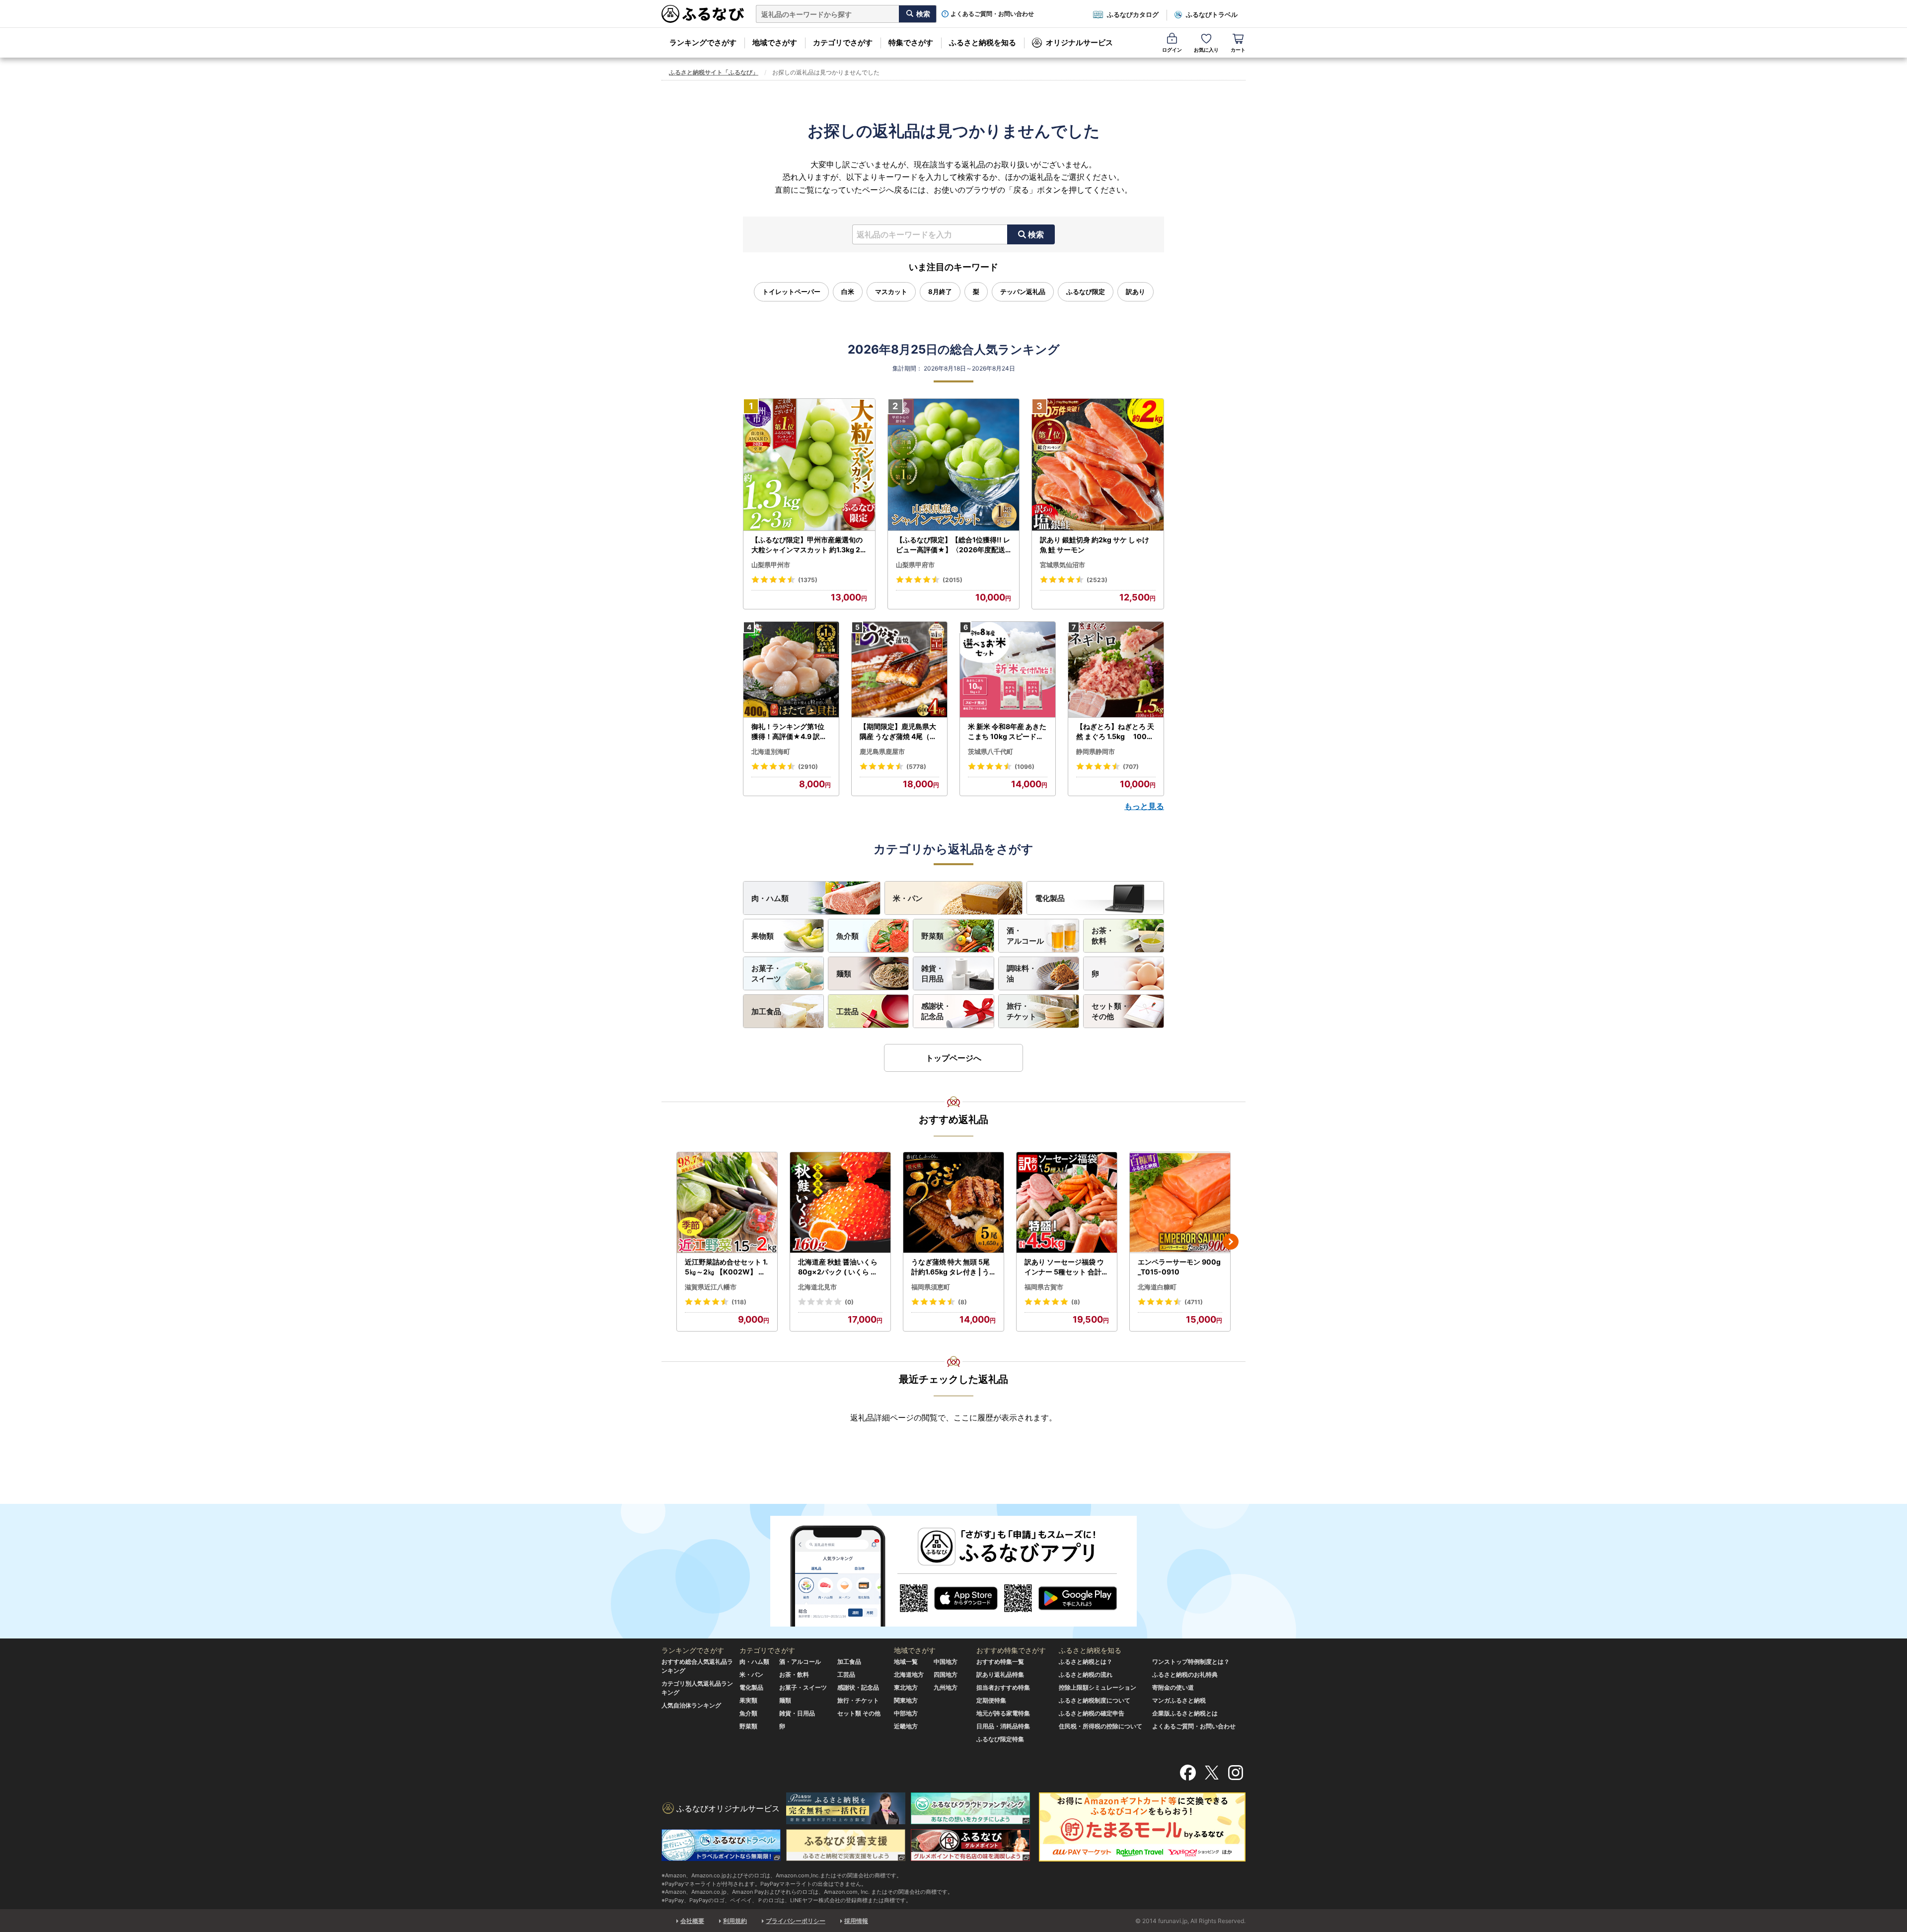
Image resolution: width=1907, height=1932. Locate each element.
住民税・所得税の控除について (1100, 1726)
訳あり (1136, 292)
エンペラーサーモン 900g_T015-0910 (1179, 1267)
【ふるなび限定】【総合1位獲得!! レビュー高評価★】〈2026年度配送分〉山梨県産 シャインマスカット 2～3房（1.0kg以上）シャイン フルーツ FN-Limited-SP (953, 545)
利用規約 (735, 1921)
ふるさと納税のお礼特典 (1185, 1674)
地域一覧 (906, 1662)
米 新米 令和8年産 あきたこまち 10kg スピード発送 (1007, 732)
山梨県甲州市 (771, 565)
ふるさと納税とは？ (1086, 1662)
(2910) (808, 767)
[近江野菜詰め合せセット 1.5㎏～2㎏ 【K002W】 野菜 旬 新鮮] (727, 1203)
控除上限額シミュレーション (1098, 1687)
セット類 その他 (859, 1713)
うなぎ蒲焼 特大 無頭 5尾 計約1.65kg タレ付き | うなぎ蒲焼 (951, 1267)
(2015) (953, 580)
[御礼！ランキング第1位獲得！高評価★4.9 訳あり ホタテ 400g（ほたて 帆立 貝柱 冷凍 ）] (791, 670)
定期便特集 (991, 1700)
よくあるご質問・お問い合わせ (992, 14)
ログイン (1172, 50)
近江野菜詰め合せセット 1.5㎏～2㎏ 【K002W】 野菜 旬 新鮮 (726, 1267)
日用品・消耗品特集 (1003, 1726)
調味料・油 (1022, 973)
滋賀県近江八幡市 (711, 1287)
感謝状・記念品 (936, 1011)
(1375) (808, 580)
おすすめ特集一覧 (1000, 1662)
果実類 (748, 1700)
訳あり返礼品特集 (1000, 1674)
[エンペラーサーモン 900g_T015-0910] (1180, 1203)
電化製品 (1050, 898)
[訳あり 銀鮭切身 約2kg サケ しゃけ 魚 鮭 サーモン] (1098, 465)
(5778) (916, 767)
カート (1238, 50)
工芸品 (847, 1011)
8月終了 (940, 292)
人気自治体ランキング (691, 1705)
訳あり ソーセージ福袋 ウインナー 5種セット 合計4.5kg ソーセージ (1066, 1267)
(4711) (1194, 1302)
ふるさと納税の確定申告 (1092, 1713)
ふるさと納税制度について (1095, 1700)
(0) (849, 1302)
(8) (962, 1302)
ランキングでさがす (703, 42)
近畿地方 (906, 1726)
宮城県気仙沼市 (1063, 565)
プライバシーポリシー (796, 1921)
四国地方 (946, 1674)
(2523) (1097, 580)
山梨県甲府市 (915, 565)
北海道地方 (909, 1674)
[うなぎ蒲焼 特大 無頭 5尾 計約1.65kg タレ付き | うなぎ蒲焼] (953, 1203)
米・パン (908, 898)
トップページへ (953, 1058)
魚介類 (847, 936)
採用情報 (856, 1921)
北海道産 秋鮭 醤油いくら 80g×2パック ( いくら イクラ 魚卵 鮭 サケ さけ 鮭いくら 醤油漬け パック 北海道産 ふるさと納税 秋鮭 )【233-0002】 (840, 1267)
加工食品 (766, 1011)
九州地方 (946, 1687)
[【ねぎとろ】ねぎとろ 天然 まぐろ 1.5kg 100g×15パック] (1116, 670)
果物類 (763, 936)
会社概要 (692, 1921)
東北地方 (906, 1687)
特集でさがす (911, 42)
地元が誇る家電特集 (1003, 1713)
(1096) (1025, 767)
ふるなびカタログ (1133, 14)
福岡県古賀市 (1044, 1287)
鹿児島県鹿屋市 (882, 751)
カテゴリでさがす (843, 42)
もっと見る (1144, 806)
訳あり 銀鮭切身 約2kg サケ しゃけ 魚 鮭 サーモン (1095, 545)
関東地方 (906, 1700)
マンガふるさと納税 (1179, 1700)
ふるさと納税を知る (983, 42)
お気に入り (1206, 50)
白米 (848, 292)
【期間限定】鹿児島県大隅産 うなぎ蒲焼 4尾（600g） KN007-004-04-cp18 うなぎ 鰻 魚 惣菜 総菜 (899, 732)
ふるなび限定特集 (1000, 1739)
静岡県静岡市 (1096, 751)
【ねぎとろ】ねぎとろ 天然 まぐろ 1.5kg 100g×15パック (1115, 732)
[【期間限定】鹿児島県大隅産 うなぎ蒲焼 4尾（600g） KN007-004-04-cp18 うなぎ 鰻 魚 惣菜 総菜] (899, 670)
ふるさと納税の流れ (1086, 1674)
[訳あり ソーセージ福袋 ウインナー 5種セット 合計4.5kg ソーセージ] (1067, 1203)
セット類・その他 (1110, 1011)
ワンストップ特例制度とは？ (1191, 1662)
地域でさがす (775, 42)
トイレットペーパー (791, 292)
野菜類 (932, 936)
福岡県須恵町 (931, 1287)
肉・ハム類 (770, 898)
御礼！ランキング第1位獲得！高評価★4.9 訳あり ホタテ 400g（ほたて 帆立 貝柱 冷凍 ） (790, 732)
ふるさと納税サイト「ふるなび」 (714, 72)
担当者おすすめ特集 (1003, 1687)
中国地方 (946, 1662)
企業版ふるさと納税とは (1185, 1713)
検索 (1036, 234)
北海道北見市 (817, 1287)
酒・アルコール (1025, 936)
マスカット (891, 292)
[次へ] (1231, 1242)
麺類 (844, 974)
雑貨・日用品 (932, 973)
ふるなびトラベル (1212, 14)
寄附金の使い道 (1173, 1687)
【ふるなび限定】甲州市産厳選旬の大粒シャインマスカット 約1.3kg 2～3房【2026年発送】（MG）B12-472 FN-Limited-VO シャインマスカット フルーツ (808, 545)
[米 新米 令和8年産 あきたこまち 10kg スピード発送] (1008, 670)
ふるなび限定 (1086, 292)
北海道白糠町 (1157, 1287)
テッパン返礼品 (1023, 292)
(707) (1131, 767)
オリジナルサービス (1079, 42)
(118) (739, 1302)
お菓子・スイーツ (766, 973)
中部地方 (906, 1713)
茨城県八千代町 (990, 751)
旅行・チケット (1022, 1011)
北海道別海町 (771, 751)
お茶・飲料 (1103, 936)
